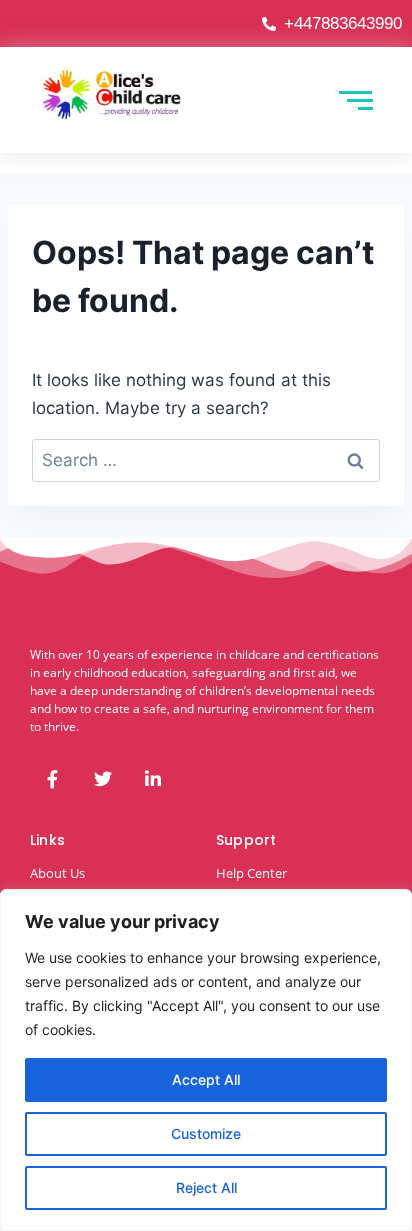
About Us (57, 873)
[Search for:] (206, 460)
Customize (206, 1133)
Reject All (206, 1187)
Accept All (206, 1079)
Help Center (251, 873)
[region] (206, 1060)
